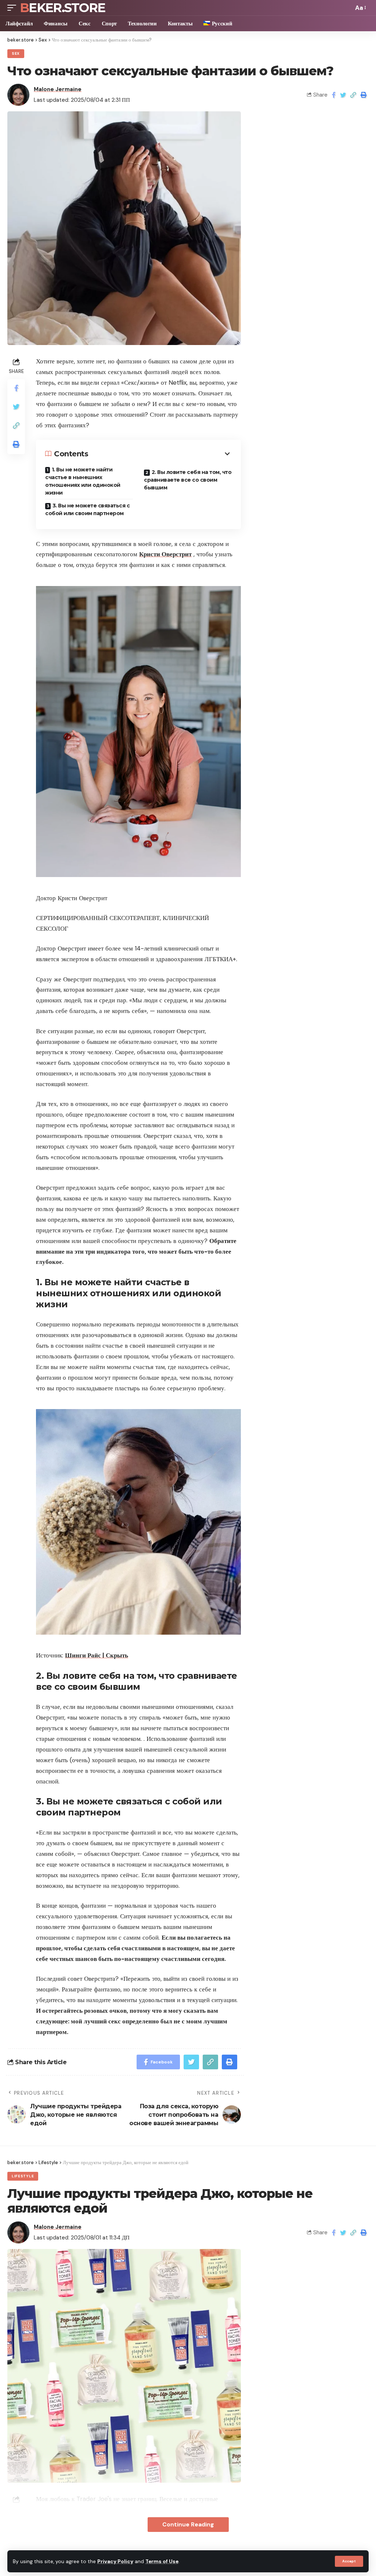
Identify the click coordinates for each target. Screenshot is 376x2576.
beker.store (62, 8)
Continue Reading (188, 2524)
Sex (16, 53)
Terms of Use (162, 2561)
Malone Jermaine (58, 89)
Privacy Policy (115, 2561)
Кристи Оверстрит (165, 554)
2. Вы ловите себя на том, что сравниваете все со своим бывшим (188, 480)
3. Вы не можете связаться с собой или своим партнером (87, 509)
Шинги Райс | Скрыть (97, 1655)
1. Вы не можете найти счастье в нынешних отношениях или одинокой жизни (83, 481)
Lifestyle (23, 2176)
